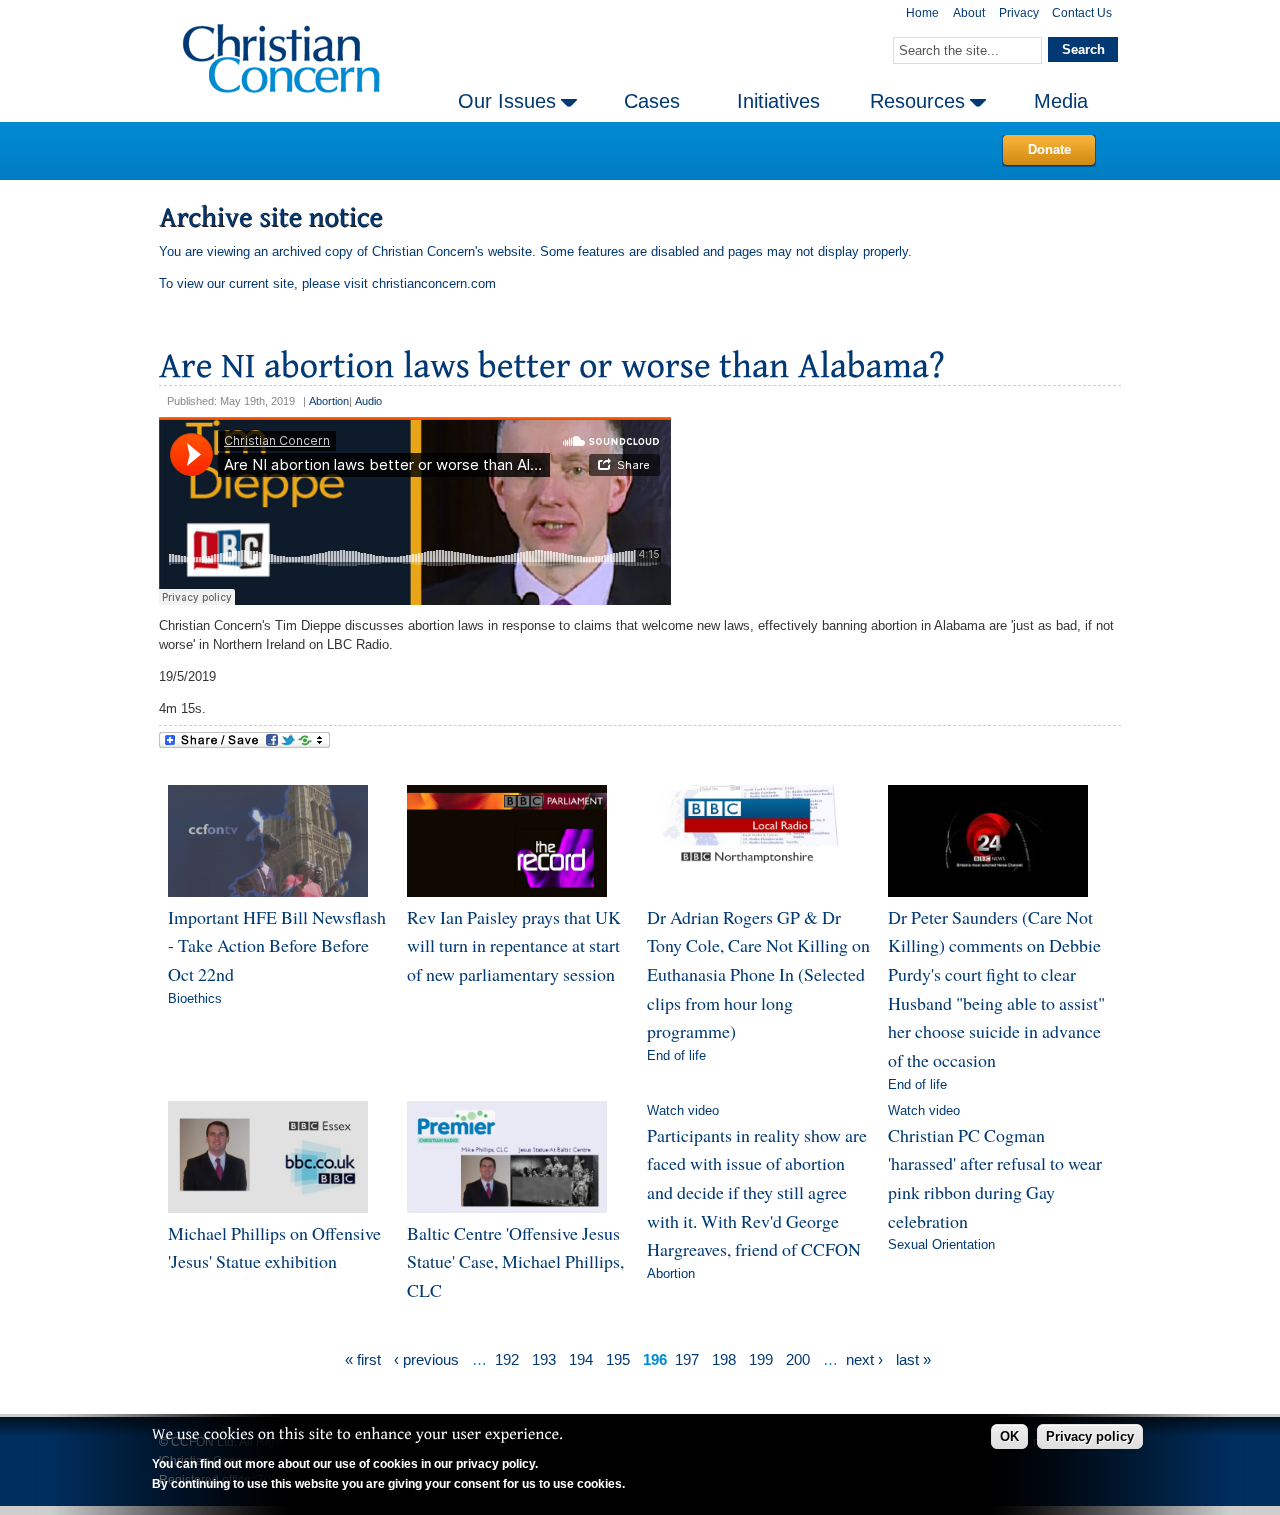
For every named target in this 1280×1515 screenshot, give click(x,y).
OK (1009, 1436)
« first (363, 1359)
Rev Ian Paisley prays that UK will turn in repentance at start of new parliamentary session (514, 945)
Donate (1049, 149)
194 (581, 1359)
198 (724, 1359)
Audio (368, 401)
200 (798, 1359)
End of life (676, 1055)
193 (544, 1359)
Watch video (683, 1110)
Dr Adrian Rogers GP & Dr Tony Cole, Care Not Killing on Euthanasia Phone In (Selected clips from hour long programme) (758, 974)
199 (761, 1359)
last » (913, 1359)
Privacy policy (1090, 1436)
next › (864, 1359)
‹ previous (426, 1359)
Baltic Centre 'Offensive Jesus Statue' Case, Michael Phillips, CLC (515, 1261)
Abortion (329, 401)
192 (507, 1359)
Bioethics (195, 998)
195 (618, 1359)
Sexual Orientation (941, 1244)
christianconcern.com (434, 283)
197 (687, 1359)
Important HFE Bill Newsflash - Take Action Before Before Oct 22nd (277, 945)
